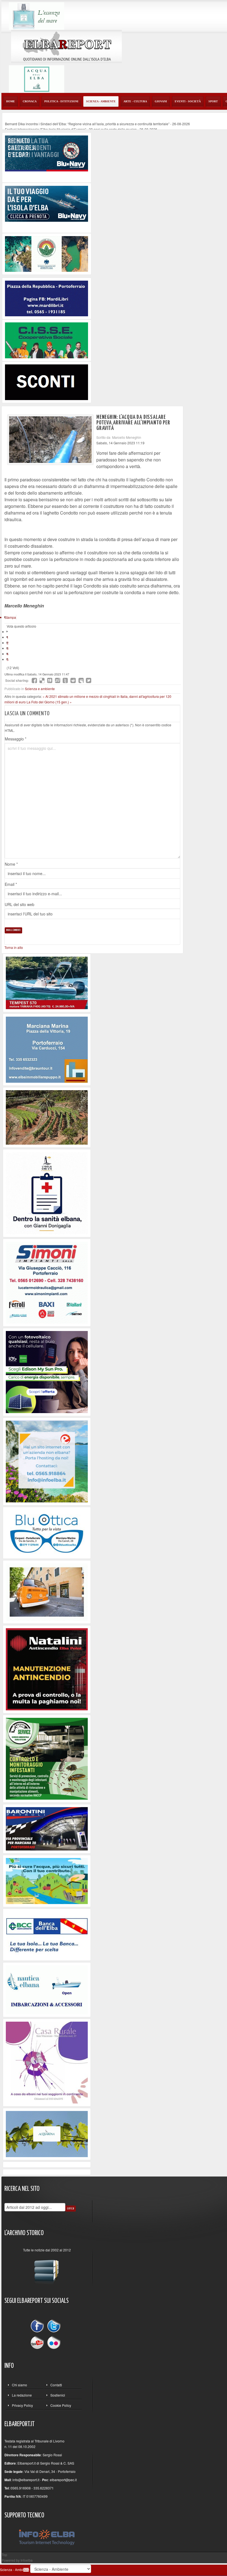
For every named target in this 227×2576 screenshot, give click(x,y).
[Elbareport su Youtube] (38, 2342)
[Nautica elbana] (47, 1989)
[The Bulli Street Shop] (47, 1591)
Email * (11, 884)
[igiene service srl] (47, 1758)
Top (4, 2555)
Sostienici (58, 2395)
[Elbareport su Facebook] (38, 2327)
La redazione (22, 2395)
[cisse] (47, 340)
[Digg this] (50, 680)
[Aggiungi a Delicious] (42, 680)
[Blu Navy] (47, 153)
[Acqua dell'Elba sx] (37, 15)
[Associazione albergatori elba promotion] (47, 253)
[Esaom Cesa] (47, 382)
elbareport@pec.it (63, 2480)
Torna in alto (14, 947)
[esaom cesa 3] (47, 982)
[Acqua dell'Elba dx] (37, 78)
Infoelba (27, 2560)
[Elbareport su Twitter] (54, 2327)
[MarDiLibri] (47, 298)
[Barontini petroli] (47, 1828)
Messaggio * (16, 739)
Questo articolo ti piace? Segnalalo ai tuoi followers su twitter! (89, 680)
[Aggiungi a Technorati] (65, 680)
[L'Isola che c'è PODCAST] (47, 1193)
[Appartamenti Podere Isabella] (47, 2062)
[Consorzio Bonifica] (47, 1881)
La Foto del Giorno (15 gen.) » (49, 702)
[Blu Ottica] (47, 1532)
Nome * (11, 864)
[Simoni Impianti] (47, 1282)
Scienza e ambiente (40, 689)
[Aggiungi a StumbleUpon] (58, 680)
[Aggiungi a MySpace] (81, 680)
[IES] (47, 1371)
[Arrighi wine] (47, 1117)
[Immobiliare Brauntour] (47, 1049)
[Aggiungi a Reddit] (73, 680)
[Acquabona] (47, 2133)
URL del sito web (20, 904)
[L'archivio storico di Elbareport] (47, 2270)
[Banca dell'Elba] (47, 1934)
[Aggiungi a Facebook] (34, 680)
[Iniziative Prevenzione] (47, 1669)
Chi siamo (20, 2385)
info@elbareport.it (26, 2480)
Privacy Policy (22, 2405)
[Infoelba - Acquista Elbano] (47, 1461)
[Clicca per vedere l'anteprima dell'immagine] (50, 440)
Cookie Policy (61, 2405)
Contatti (56, 2385)
